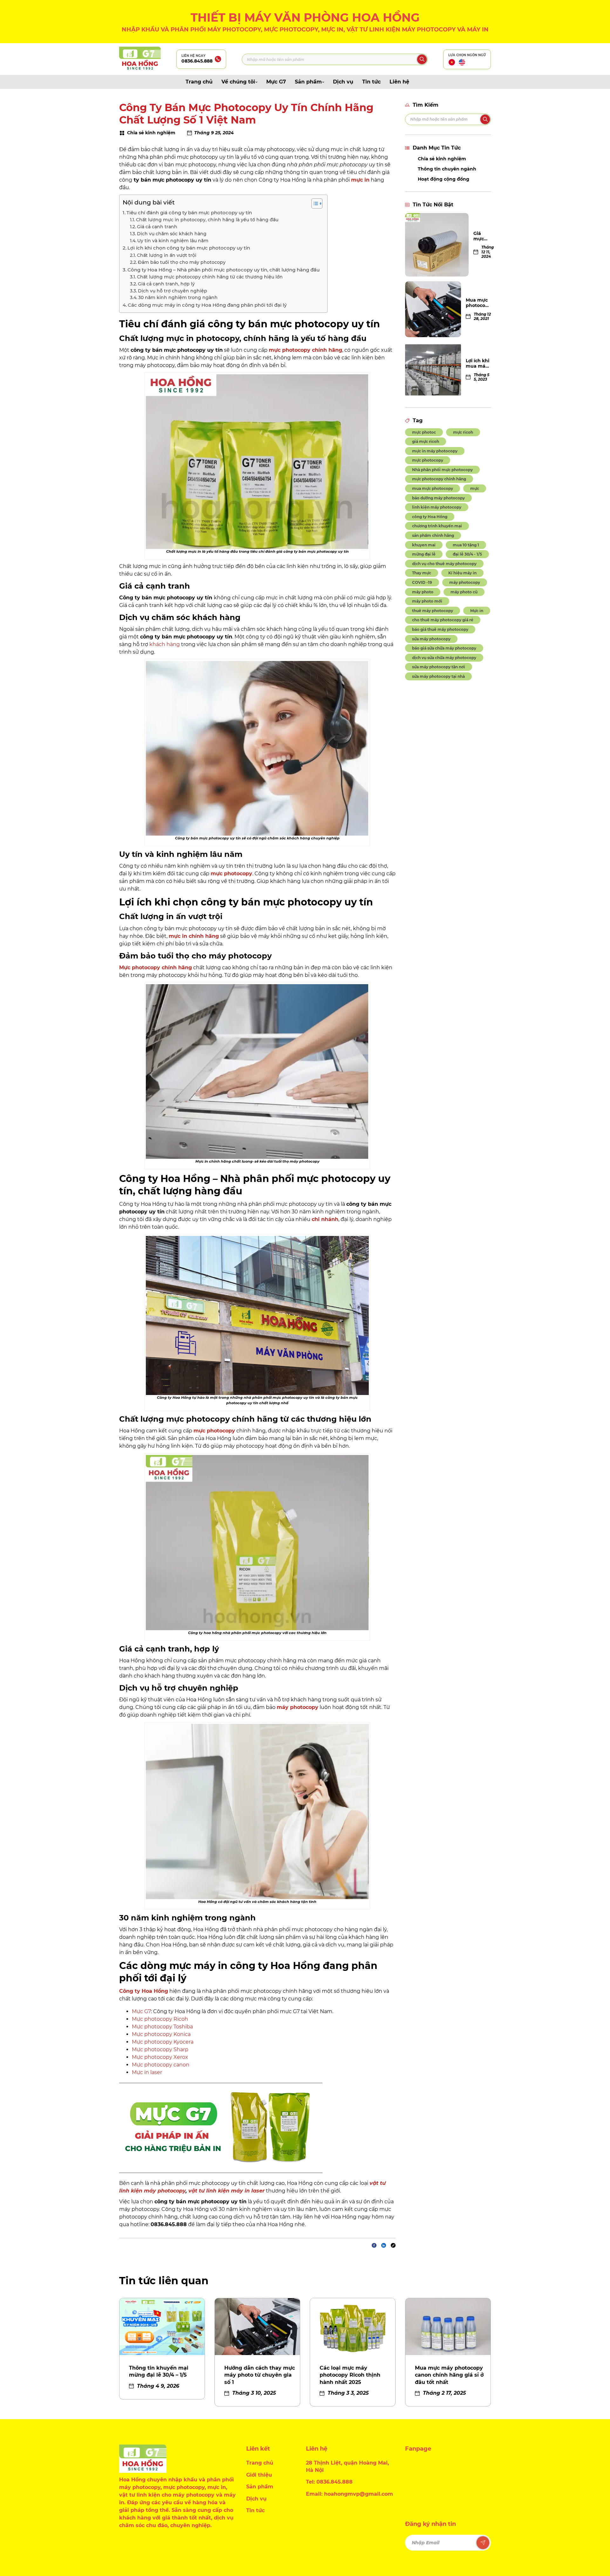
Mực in (477, 611)
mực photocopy (428, 460)
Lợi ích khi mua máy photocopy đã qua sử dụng (478, 364)
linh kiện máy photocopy (437, 507)
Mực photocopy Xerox (160, 2057)
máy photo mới (427, 601)
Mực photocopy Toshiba (162, 2027)
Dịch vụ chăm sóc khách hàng (172, 234)
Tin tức (371, 82)
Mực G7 (276, 82)
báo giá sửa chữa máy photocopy (444, 648)
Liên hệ (399, 82)
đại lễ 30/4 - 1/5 (467, 554)
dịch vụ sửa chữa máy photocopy (444, 658)
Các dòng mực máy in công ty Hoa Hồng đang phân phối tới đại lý (208, 305)
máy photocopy (465, 582)
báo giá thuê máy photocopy (440, 629)
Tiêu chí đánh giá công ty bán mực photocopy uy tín (190, 213)
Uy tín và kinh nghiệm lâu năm (173, 241)
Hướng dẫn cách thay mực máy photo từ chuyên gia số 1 (260, 2375)
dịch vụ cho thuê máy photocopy (444, 564)
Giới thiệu (259, 2475)
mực (475, 488)
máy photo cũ (464, 592)
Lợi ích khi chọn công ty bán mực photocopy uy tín (189, 248)
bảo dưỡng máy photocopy (438, 498)
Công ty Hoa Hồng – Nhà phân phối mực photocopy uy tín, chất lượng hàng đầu (224, 270)
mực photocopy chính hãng (439, 479)
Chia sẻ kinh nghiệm (442, 159)
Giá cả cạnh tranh (158, 227)
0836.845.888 (197, 61)
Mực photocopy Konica (161, 2034)
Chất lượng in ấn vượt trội (167, 255)
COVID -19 (422, 582)
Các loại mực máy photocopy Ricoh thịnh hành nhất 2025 (350, 2375)
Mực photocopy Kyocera (163, 2042)
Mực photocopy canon (161, 2065)
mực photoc (424, 432)
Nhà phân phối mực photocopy (442, 470)
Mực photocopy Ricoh (160, 2019)
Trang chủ (199, 82)
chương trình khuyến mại (437, 526)
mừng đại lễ (424, 554)
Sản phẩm (308, 82)
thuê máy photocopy (433, 611)
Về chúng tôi (238, 82)
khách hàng (165, 644)
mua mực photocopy (433, 488)
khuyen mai (424, 545)
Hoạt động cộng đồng (444, 179)
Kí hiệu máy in (462, 573)
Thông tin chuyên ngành (447, 169)
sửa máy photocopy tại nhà (438, 676)
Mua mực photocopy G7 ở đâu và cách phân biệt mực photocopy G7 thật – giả (478, 303)
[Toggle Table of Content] (314, 204)
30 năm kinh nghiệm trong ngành (178, 297)
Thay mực (422, 573)
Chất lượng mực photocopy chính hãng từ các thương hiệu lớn (210, 277)
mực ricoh (463, 432)
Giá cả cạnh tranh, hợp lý (167, 284)
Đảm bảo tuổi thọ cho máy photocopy (182, 262)
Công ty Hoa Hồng (144, 1991)
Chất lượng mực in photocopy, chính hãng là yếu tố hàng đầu (208, 220)
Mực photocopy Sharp (160, 2049)
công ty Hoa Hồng (430, 517)
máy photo (423, 592)
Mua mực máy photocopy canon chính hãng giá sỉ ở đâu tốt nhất (449, 2375)
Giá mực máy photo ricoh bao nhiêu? (482, 236)
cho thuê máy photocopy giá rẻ (443, 620)
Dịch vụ (343, 82)
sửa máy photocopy (431, 639)
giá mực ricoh (426, 441)
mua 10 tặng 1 (466, 545)
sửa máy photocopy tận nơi (439, 667)
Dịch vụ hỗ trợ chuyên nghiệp (173, 291)
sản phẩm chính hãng (433, 535)
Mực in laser (147, 2072)
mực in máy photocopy (435, 451)
